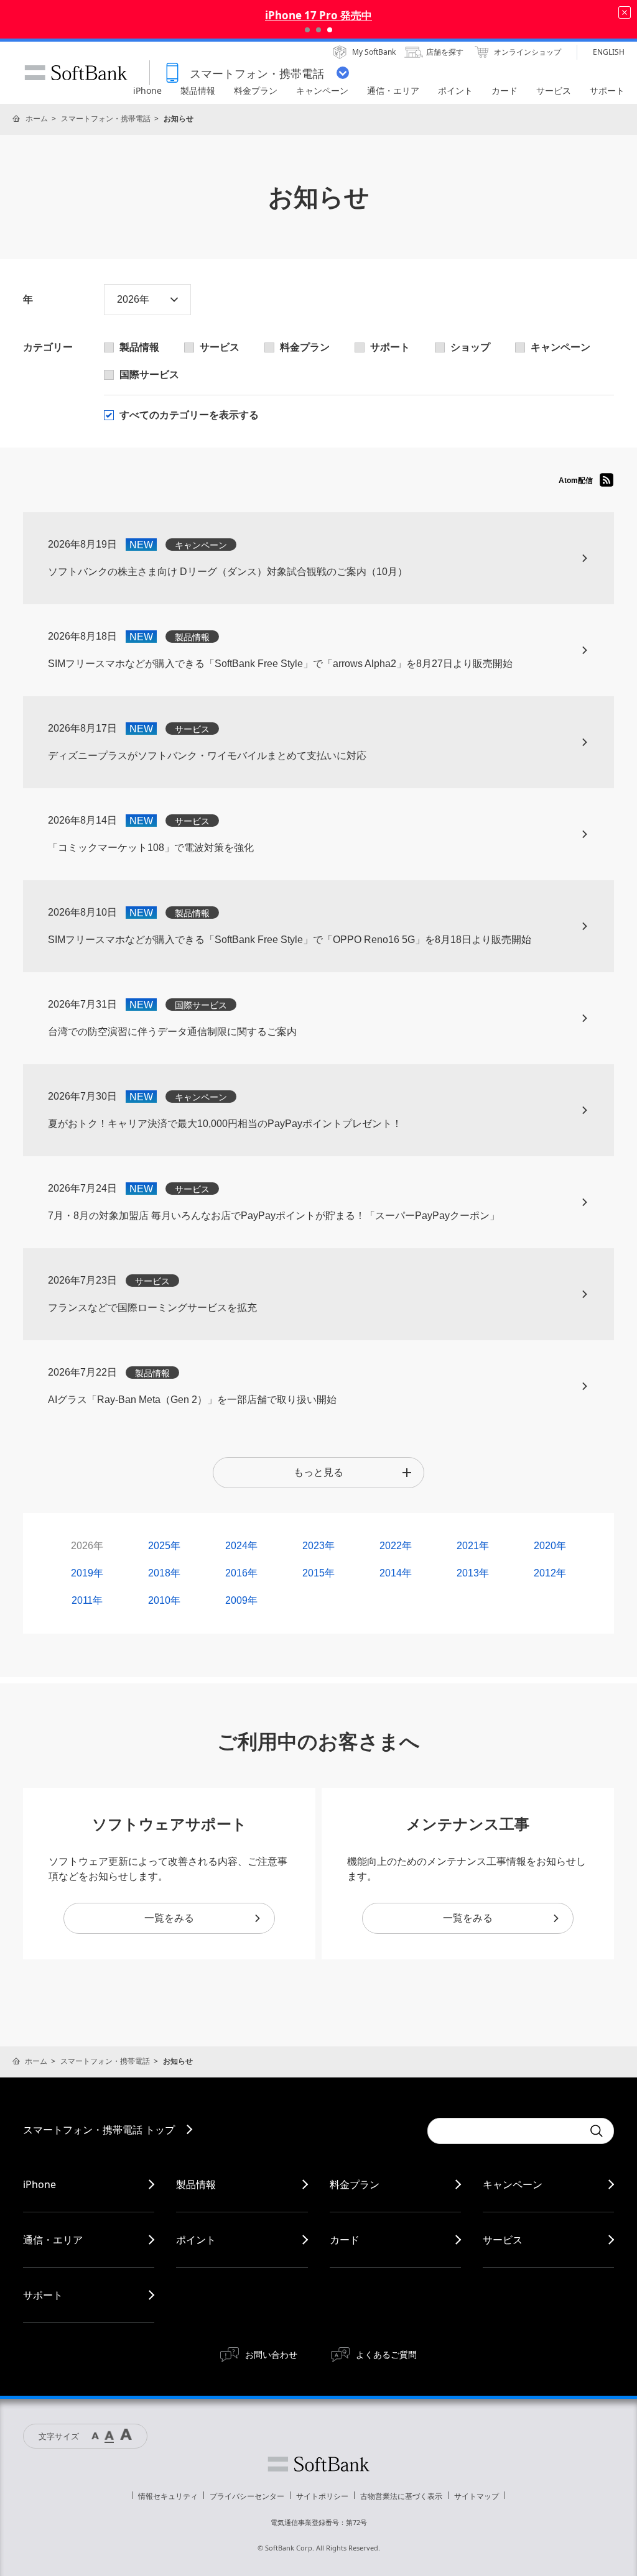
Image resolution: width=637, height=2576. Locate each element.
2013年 (473, 1573)
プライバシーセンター (247, 2496)
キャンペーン (513, 2184)
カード (345, 2240)
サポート (43, 2295)
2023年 (318, 1546)
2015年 (318, 1573)
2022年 (396, 1546)
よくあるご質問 (386, 2354)
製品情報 (196, 2184)
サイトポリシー (322, 2496)
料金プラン (355, 2184)
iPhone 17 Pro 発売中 (318, 15)
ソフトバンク (318, 2464)
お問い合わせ (271, 2354)
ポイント (196, 2240)
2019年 (87, 1573)
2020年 (550, 1546)
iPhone (40, 2184)
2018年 (164, 1573)
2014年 (396, 1573)
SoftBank (76, 73)
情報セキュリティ (168, 2496)
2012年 (550, 1573)
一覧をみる (169, 1918)
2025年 (164, 1546)
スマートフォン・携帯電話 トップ (99, 2130)
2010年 (164, 1600)
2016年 (241, 1573)
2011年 (87, 1600)
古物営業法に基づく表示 (401, 2496)
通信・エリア (53, 2240)
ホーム (37, 118)
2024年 (241, 1546)
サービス (503, 2240)
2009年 (241, 1600)
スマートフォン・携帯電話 (106, 118)
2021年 (473, 1546)
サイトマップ (477, 2496)
